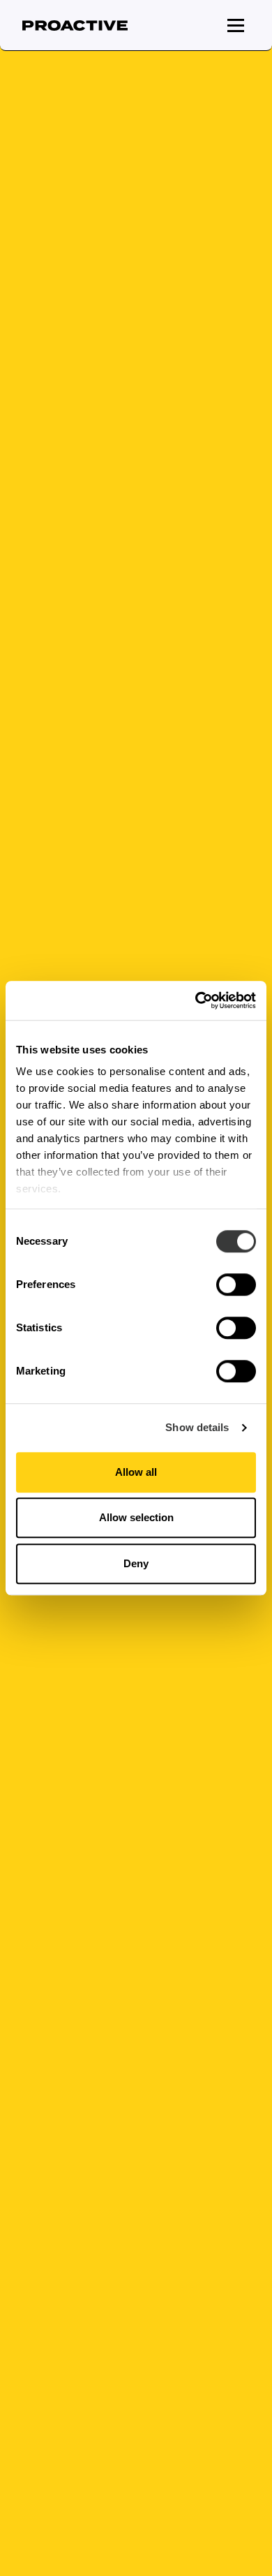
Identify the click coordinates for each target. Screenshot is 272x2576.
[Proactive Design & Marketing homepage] (75, 25)
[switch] (236, 1285)
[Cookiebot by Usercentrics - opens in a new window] (196, 1000)
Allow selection (136, 1517)
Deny (136, 1563)
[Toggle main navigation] (236, 25)
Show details (197, 1427)
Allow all (136, 1472)
